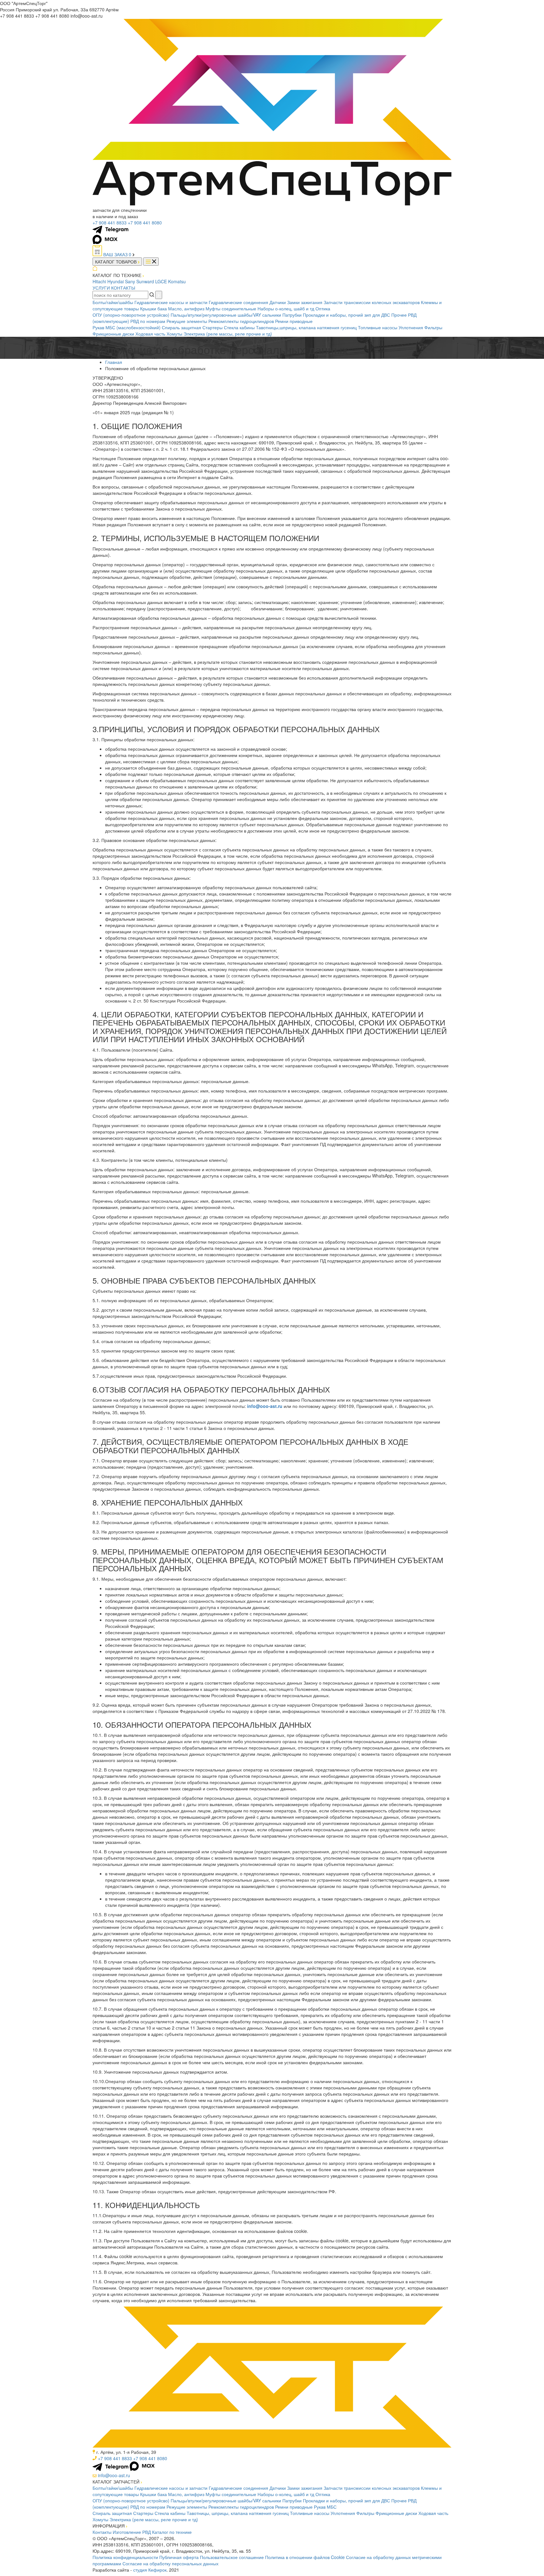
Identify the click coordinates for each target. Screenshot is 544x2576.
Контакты (102, 2532)
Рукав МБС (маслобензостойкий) (127, 327)
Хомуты (174, 334)
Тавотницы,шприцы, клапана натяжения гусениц (306, 327)
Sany (130, 281)
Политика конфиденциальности (125, 2557)
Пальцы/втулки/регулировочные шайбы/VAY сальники (226, 315)
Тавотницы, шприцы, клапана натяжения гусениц (238, 2513)
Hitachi (99, 281)
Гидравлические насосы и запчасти (171, 302)
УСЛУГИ (101, 288)
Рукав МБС (325, 2507)
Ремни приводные (294, 321)
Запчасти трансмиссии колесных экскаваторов (372, 302)
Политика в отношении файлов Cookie (305, 2557)
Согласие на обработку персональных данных (170, 2563)
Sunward (145, 281)
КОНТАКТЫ (123, 288)
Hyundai (116, 281)
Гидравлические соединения (238, 302)
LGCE (161, 281)
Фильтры (433, 327)
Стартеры (212, 327)
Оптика (323, 308)
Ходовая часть (150, 334)
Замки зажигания (305, 302)
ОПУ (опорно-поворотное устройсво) (131, 315)
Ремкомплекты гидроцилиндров (241, 321)
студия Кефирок (150, 2570)
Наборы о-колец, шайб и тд (286, 308)
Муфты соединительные (231, 308)
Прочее (399, 315)
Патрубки (292, 315)
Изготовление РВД (132, 2532)
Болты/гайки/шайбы (113, 302)
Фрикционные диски (113, 334)
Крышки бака (153, 308)
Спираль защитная (181, 327)
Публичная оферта (179, 2557)
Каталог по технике (172, 2532)
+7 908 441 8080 (145, 223)
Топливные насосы (378, 327)
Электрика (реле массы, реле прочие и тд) (228, 334)
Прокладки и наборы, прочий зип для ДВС (346, 315)
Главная (114, 362)
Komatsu (177, 281)
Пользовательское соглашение (232, 2557)
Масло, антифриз (186, 308)
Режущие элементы (187, 321)
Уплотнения (411, 327)
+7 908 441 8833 (110, 223)
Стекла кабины (239, 327)
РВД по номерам (148, 321)
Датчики (278, 302)
